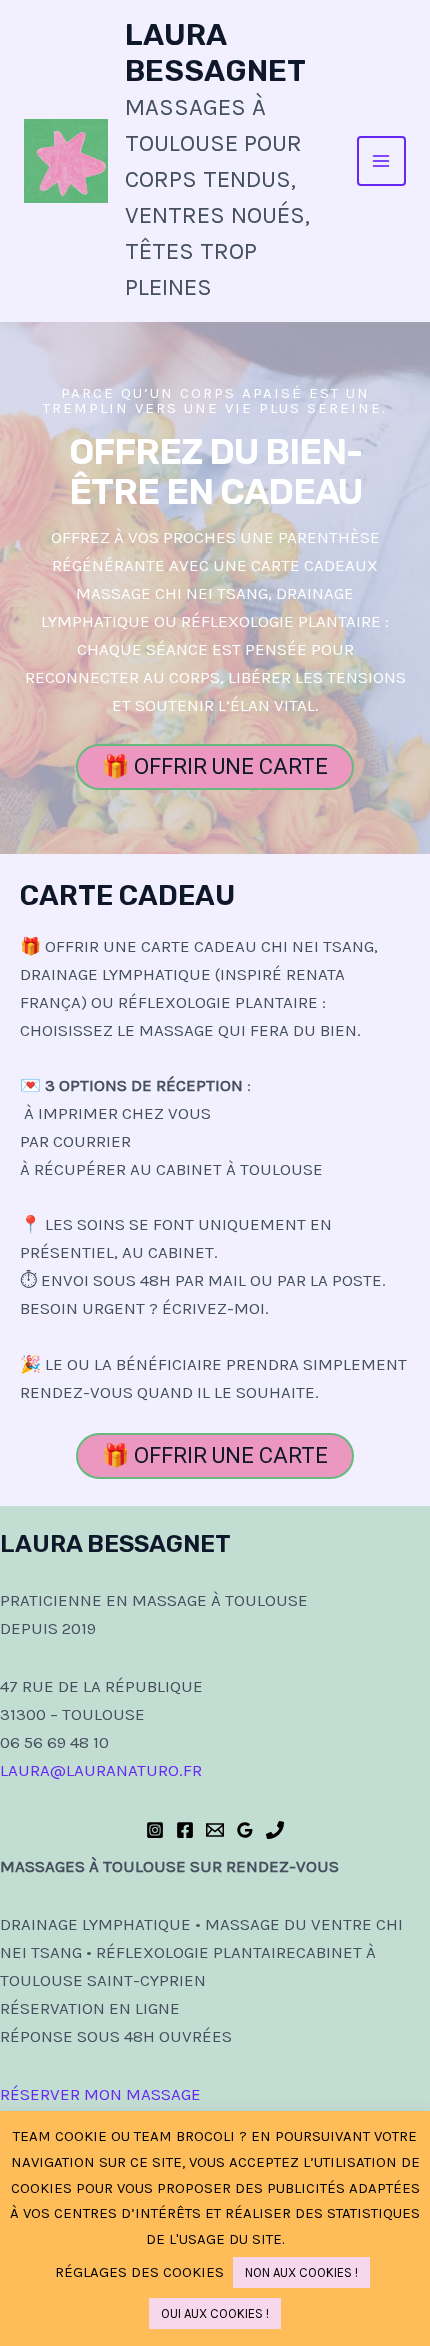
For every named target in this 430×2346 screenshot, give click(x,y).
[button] (215, 767)
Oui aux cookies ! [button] (215, 2313)
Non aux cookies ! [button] (301, 2272)
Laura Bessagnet (215, 53)
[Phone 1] (275, 1830)
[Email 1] (215, 1830)
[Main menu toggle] (382, 161)
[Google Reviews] (245, 1830)
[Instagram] (155, 1830)
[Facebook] (185, 1830)
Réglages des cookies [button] (139, 2272)
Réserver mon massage (100, 2094)
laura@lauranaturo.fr (101, 1770)
